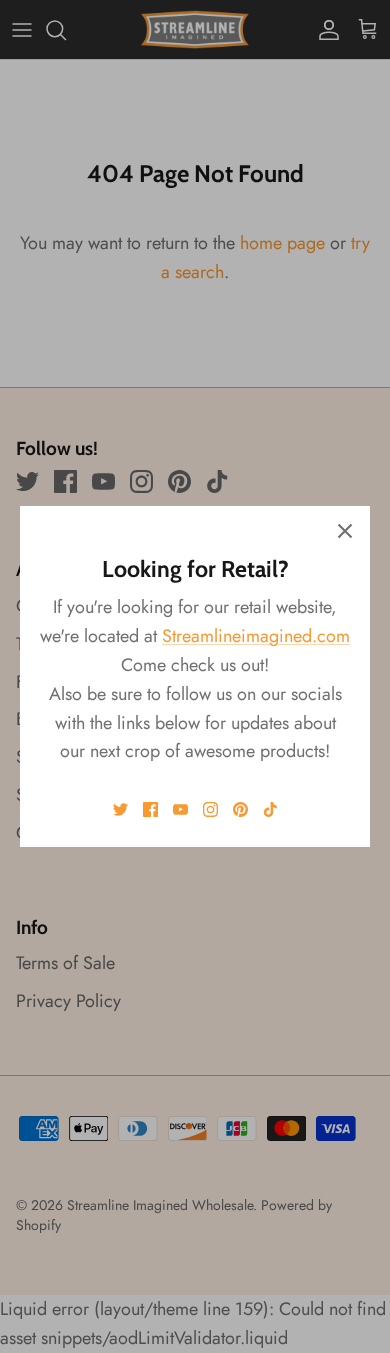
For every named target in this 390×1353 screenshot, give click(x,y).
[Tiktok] (270, 809)
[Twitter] (120, 809)
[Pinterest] (240, 809)
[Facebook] (150, 809)
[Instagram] (210, 809)
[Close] (345, 531)
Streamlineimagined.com (256, 636)
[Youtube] (180, 809)
